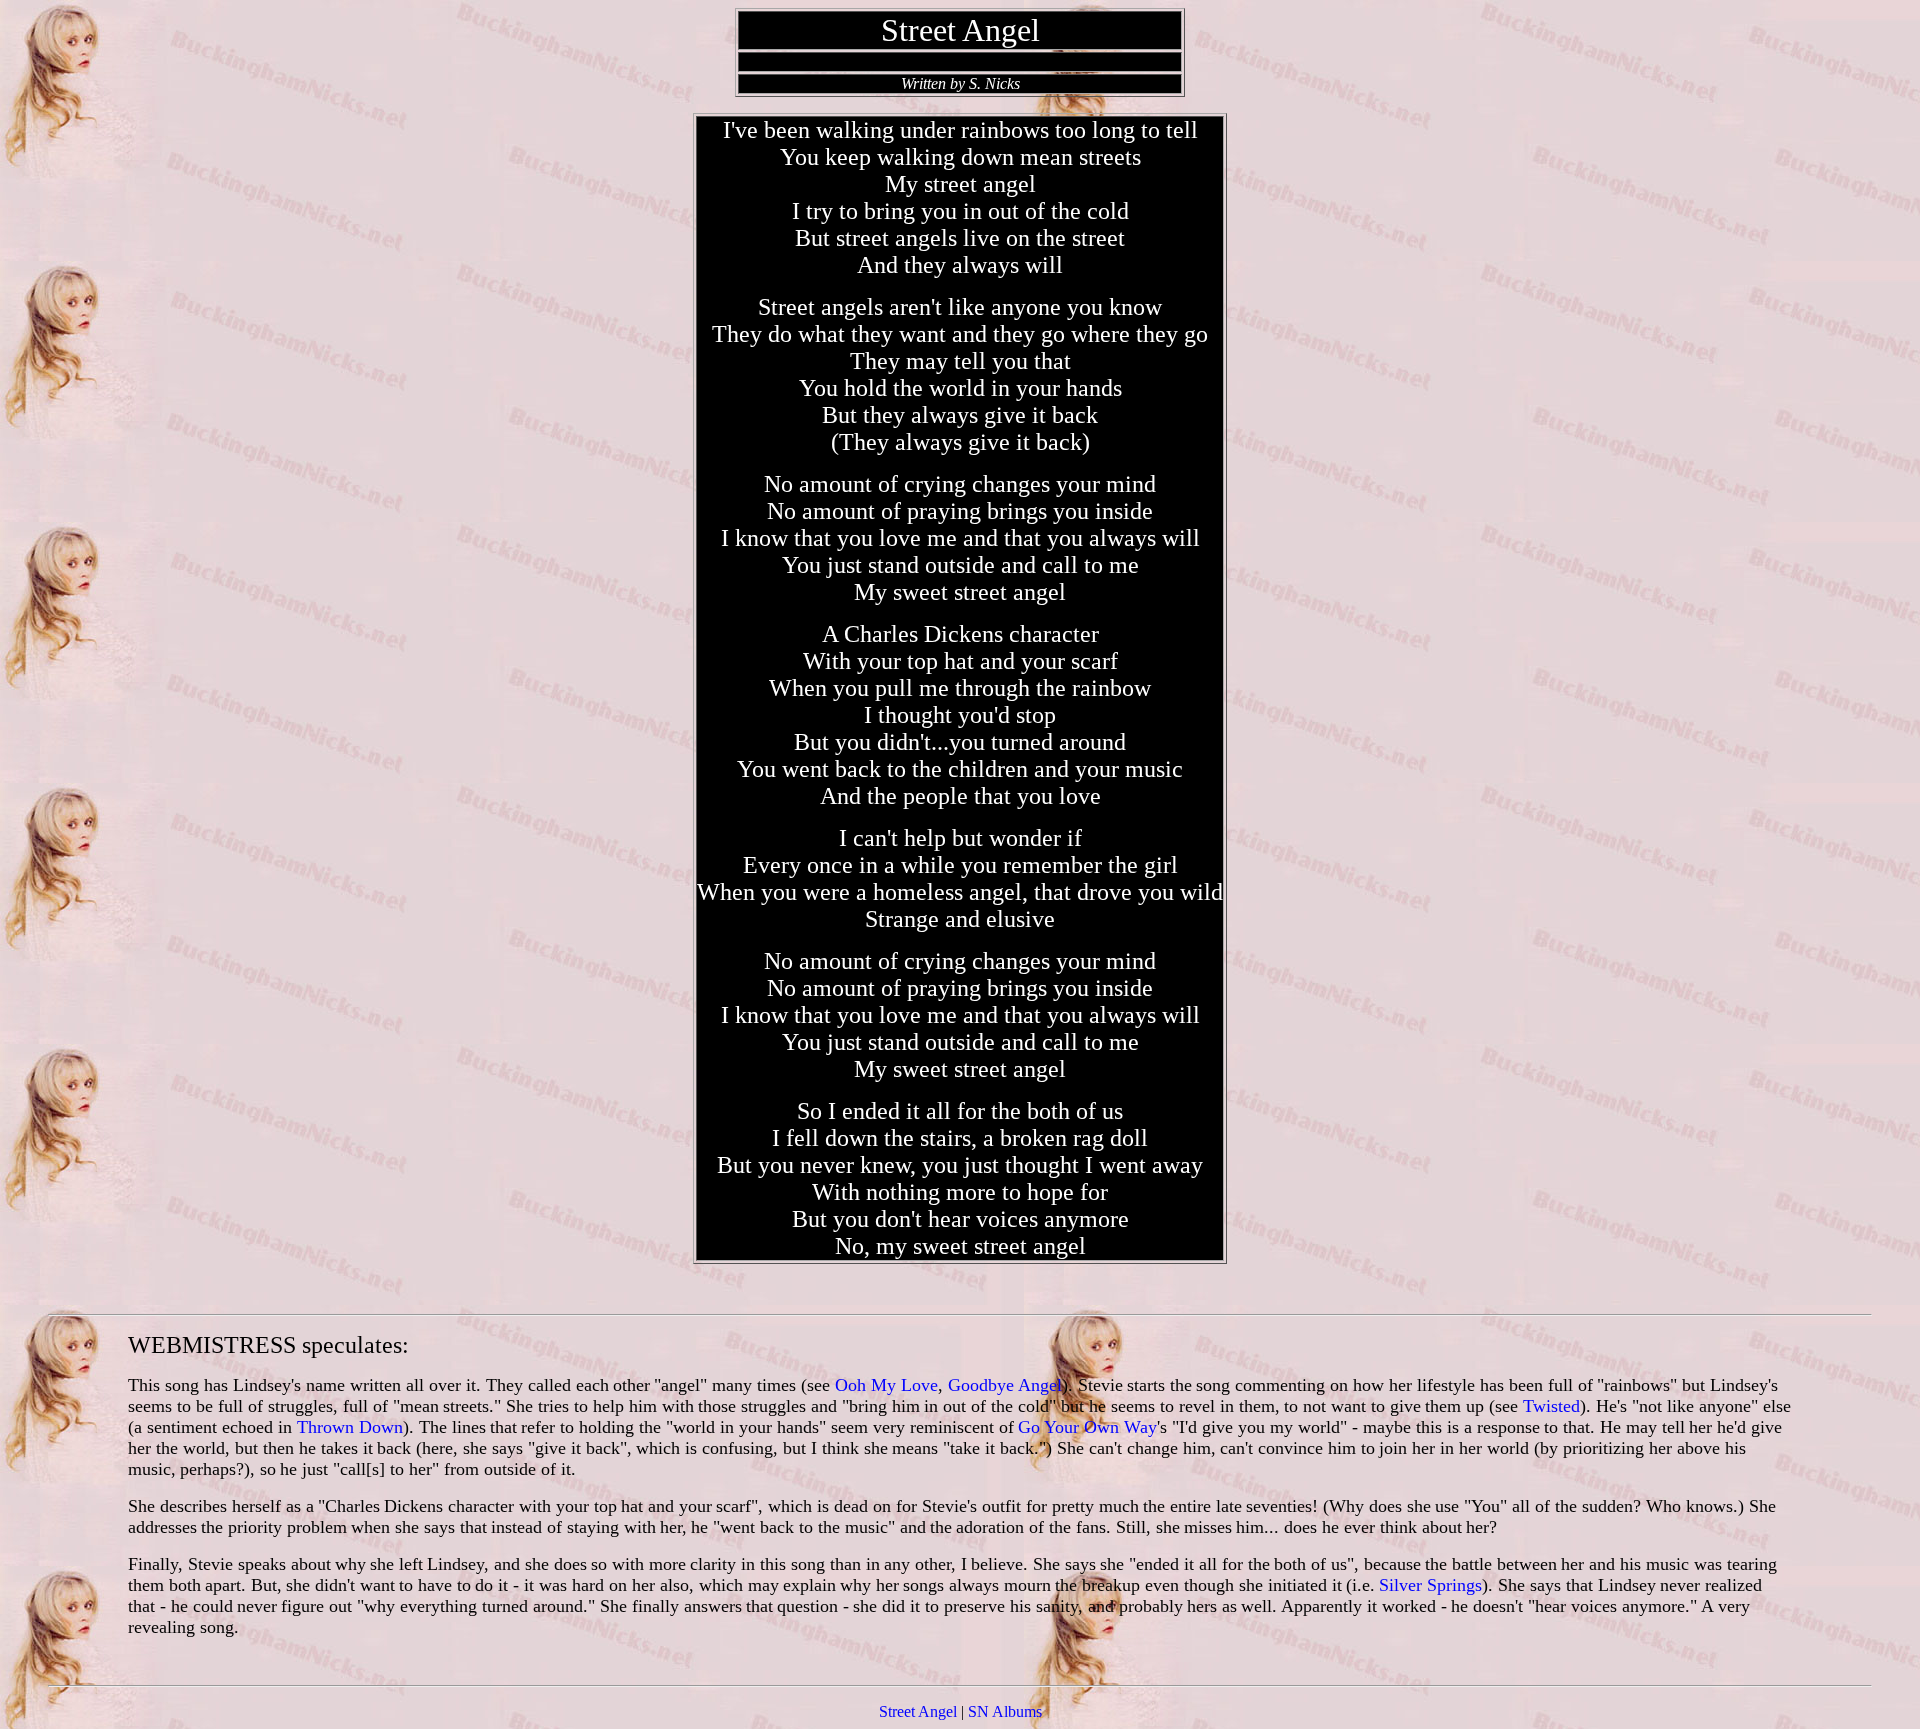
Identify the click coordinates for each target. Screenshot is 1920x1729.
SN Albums (1005, 1711)
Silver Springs (1430, 1585)
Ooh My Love (886, 1385)
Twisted (1551, 1406)
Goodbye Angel (1005, 1385)
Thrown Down (350, 1427)
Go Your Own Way (1087, 1427)
